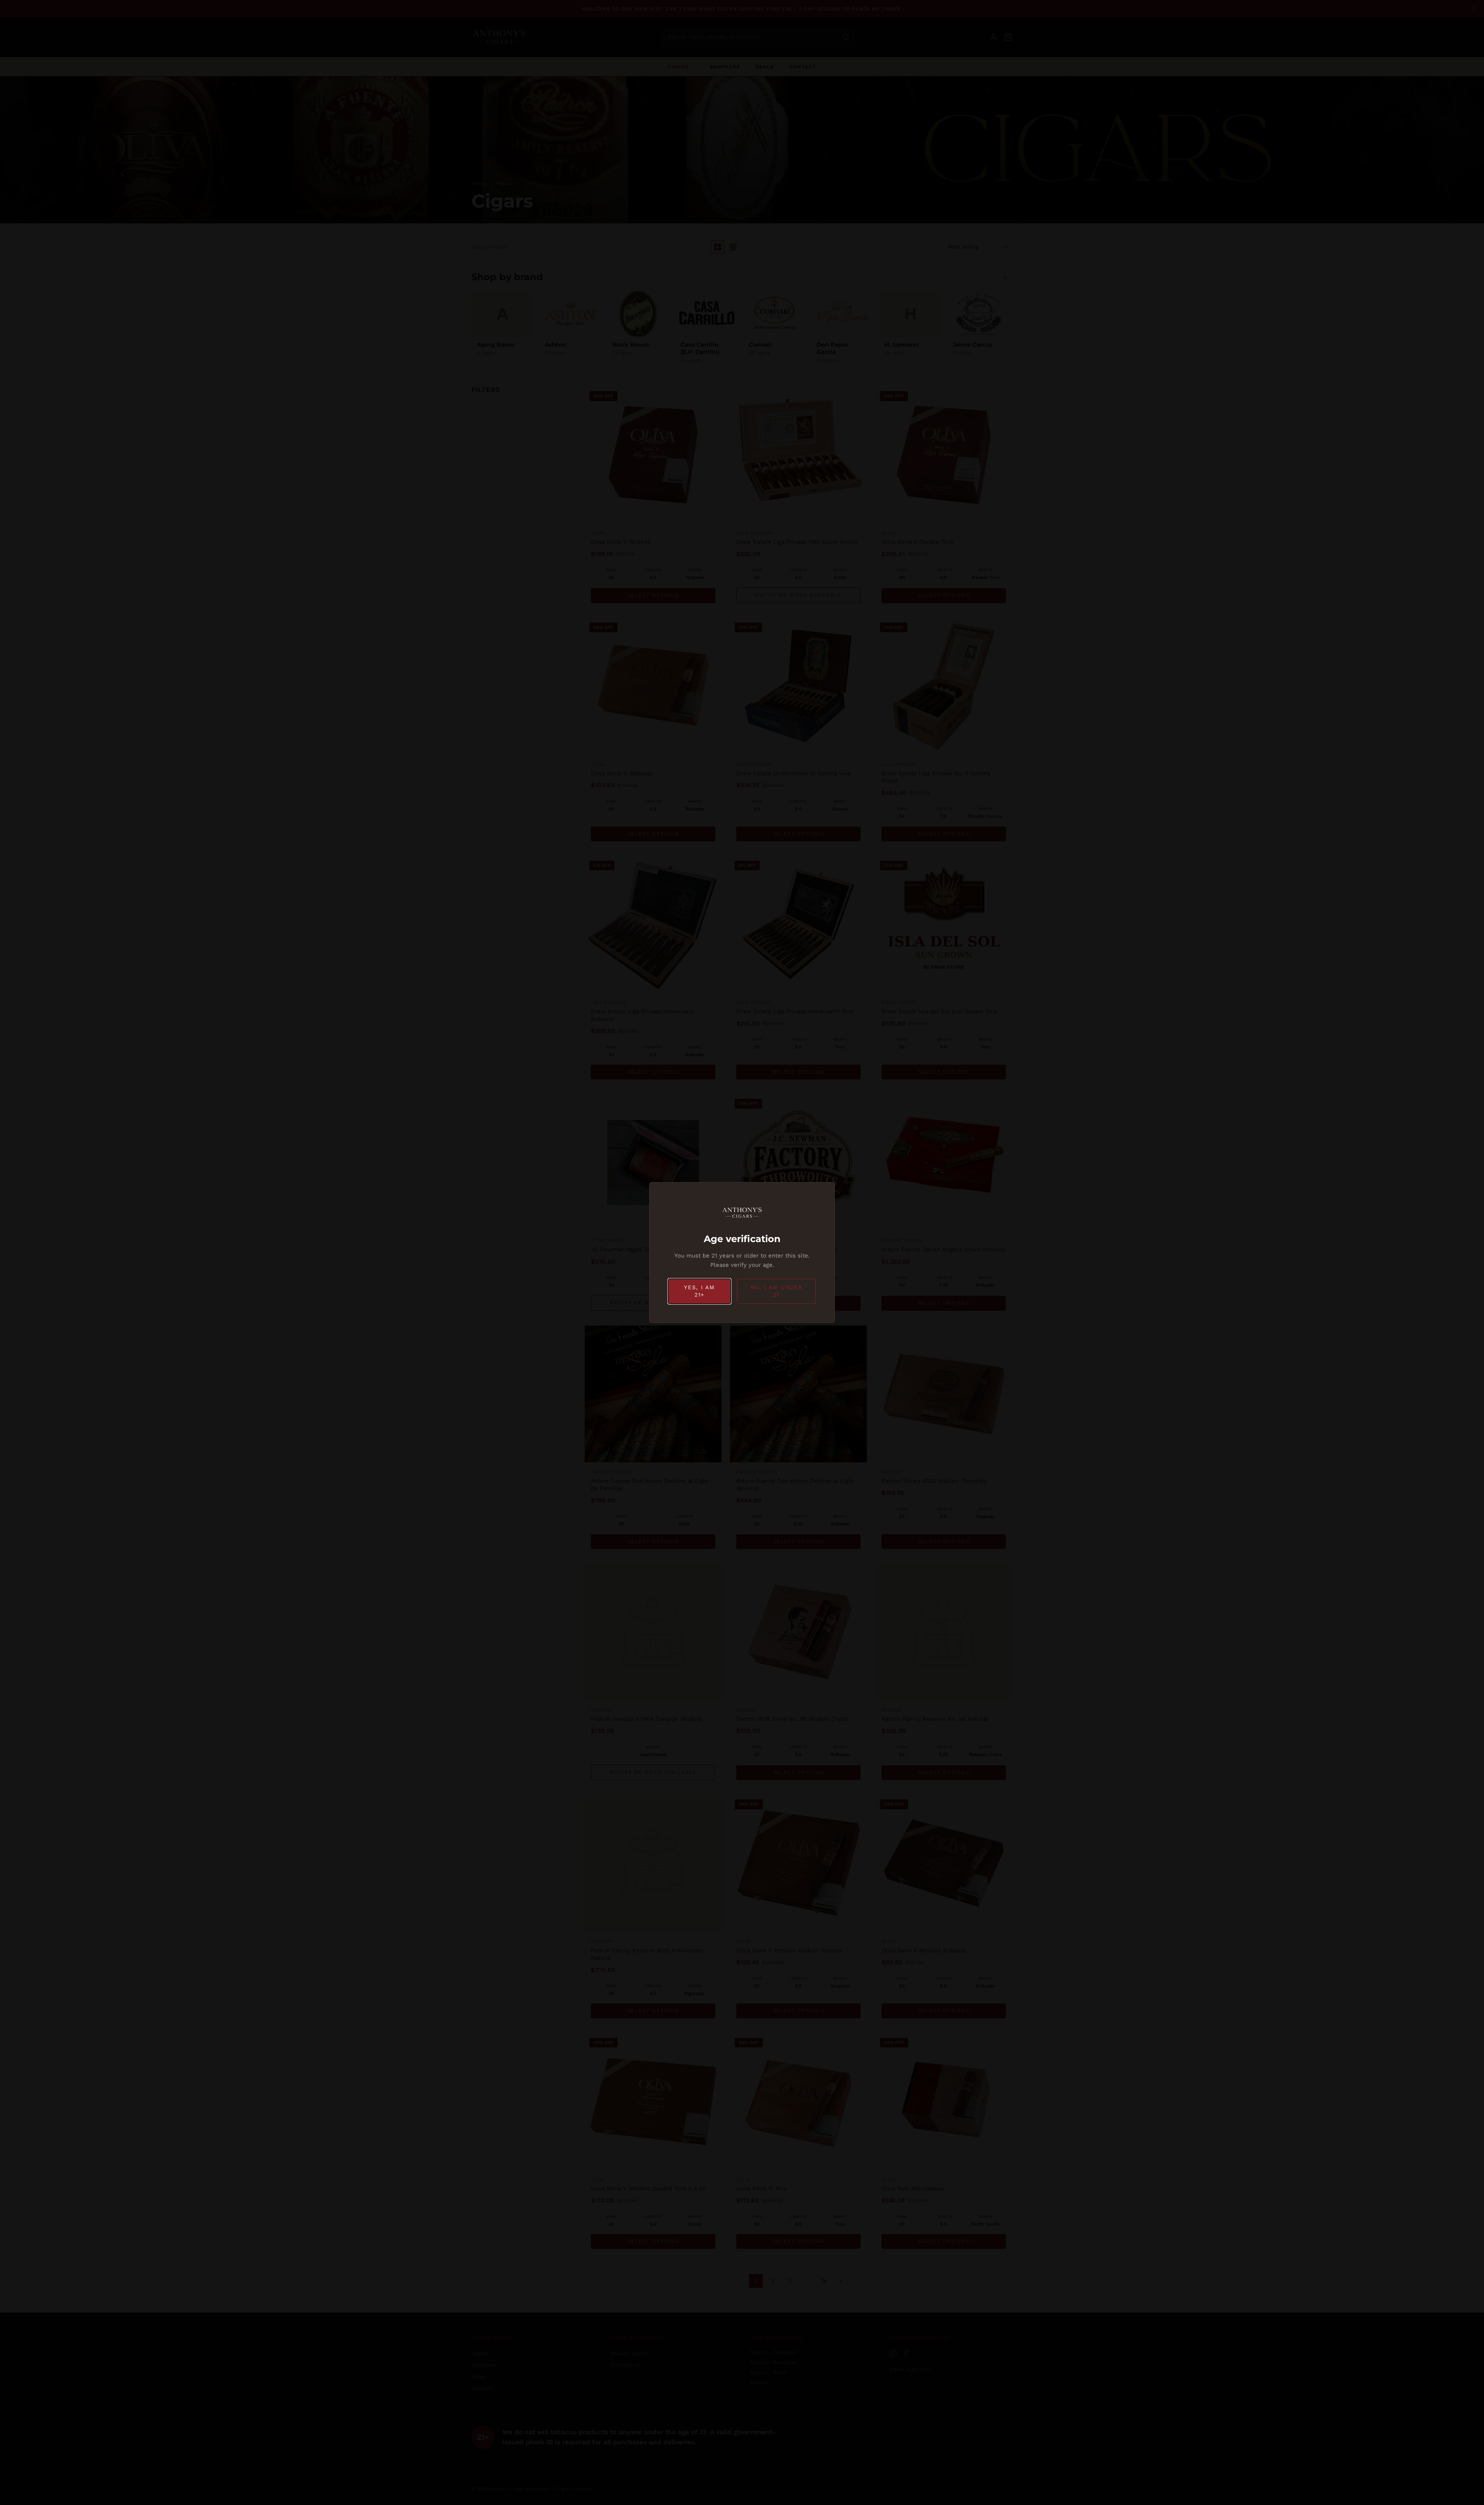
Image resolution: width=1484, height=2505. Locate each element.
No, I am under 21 (777, 1291)
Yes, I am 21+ (699, 1291)
